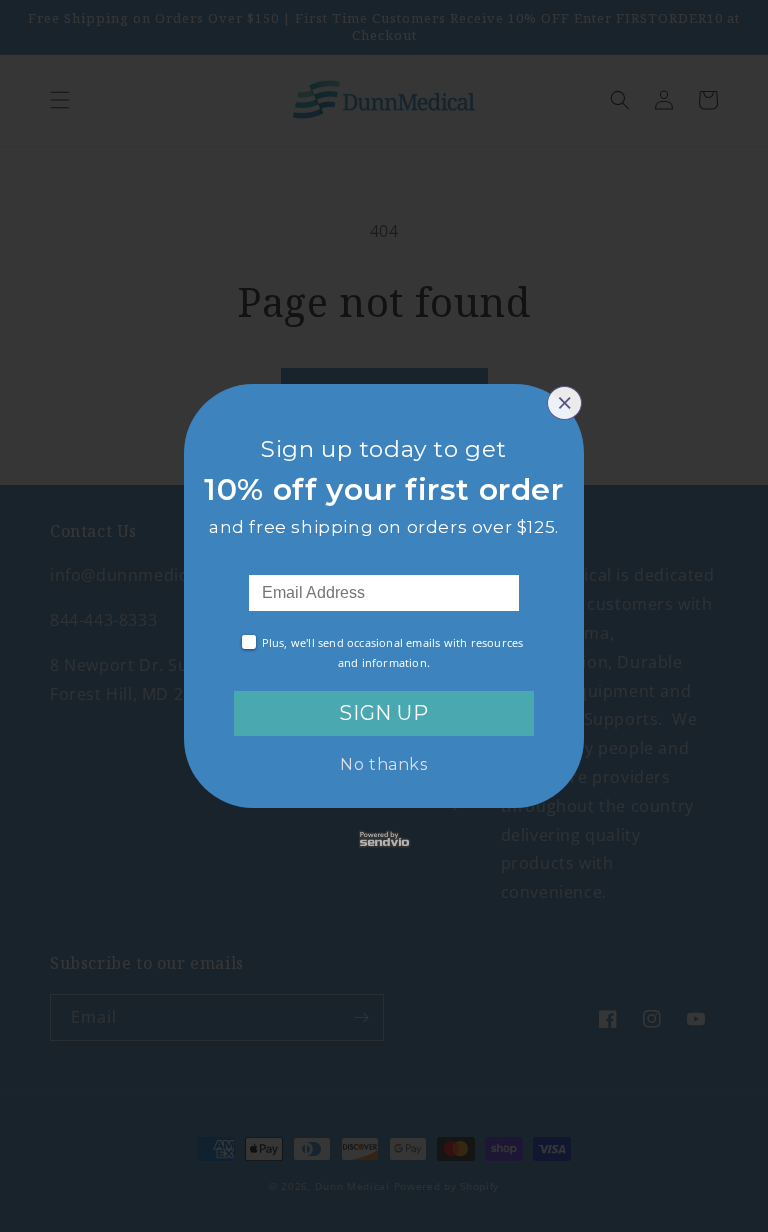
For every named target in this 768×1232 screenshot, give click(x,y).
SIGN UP (383, 713)
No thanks (383, 764)
